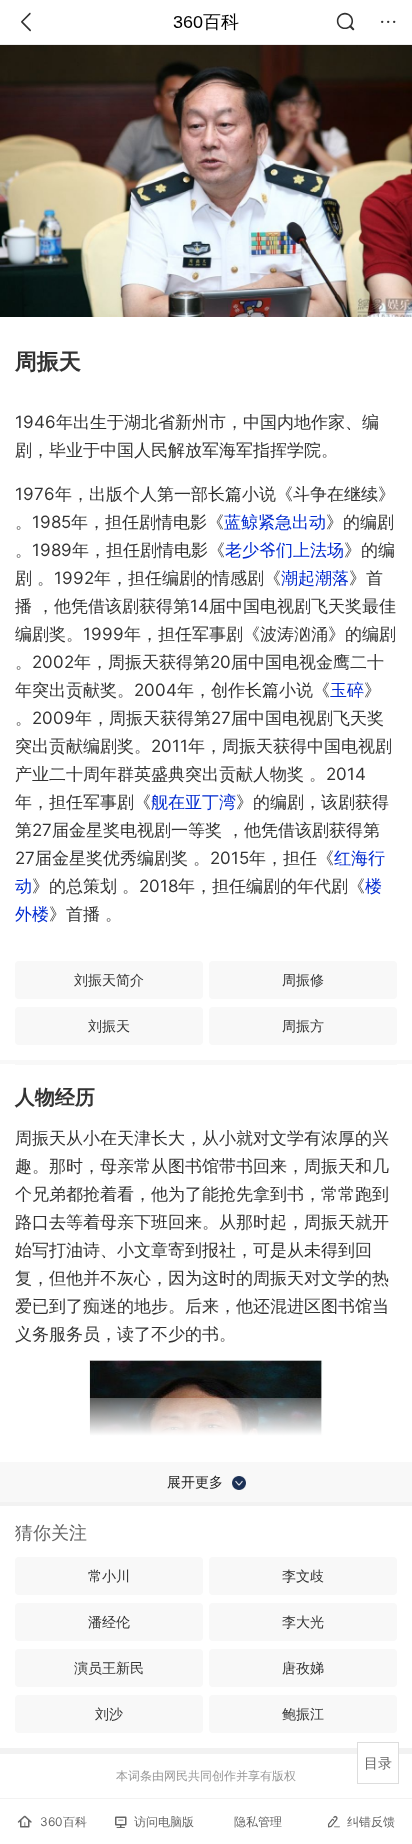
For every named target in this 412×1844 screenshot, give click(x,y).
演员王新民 (109, 1667)
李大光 (303, 1621)
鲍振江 (303, 1713)
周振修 (303, 979)
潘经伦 (109, 1621)
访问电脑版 (164, 1821)
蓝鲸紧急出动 (275, 522)
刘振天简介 (109, 979)
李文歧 (303, 1575)
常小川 (109, 1575)
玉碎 (347, 690)
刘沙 (109, 1713)
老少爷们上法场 (284, 550)
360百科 (206, 22)
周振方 (303, 1025)
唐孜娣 (303, 1667)
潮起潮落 (315, 578)
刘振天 (109, 1025)
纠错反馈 (371, 1821)
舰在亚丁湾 (193, 802)
